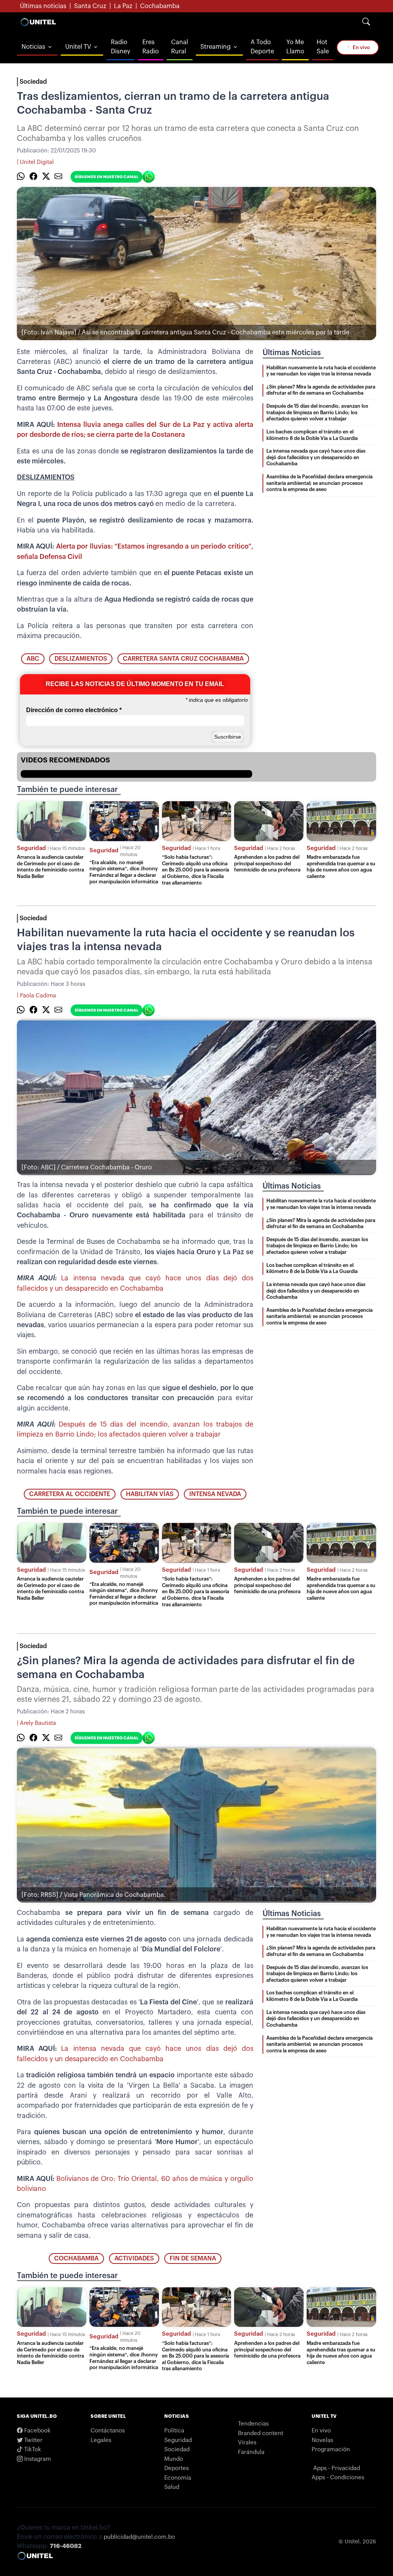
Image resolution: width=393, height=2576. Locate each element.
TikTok (32, 2450)
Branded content (261, 2433)
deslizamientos (81, 659)
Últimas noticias (43, 6)
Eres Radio (151, 47)
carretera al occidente (70, 1494)
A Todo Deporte (262, 47)
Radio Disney (121, 47)
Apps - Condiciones (338, 2478)
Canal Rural (180, 47)
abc (33, 659)
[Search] (366, 22)
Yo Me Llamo (295, 47)
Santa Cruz (90, 6)
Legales (101, 2440)
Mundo (174, 2459)
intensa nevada (215, 1494)
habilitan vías (150, 1494)
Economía (178, 2478)
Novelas (322, 2440)
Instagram (37, 2459)
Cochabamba (160, 6)
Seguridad (31, 848)
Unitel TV (78, 47)
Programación (331, 2450)
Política (174, 2431)
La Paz (123, 6)
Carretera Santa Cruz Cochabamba (183, 659)
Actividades (134, 2259)
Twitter (33, 2440)
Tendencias (253, 2424)
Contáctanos (108, 2431)
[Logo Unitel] (38, 22)
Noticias (33, 47)
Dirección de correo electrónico (74, 710)
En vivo (361, 47)
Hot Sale (323, 47)
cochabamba (76, 2259)
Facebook (37, 2431)
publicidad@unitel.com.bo (139, 2537)
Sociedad (33, 82)
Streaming (215, 47)
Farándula (251, 2452)
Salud (172, 2487)
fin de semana (193, 2259)
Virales (247, 2443)
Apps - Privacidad (337, 2468)
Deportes (177, 2468)
